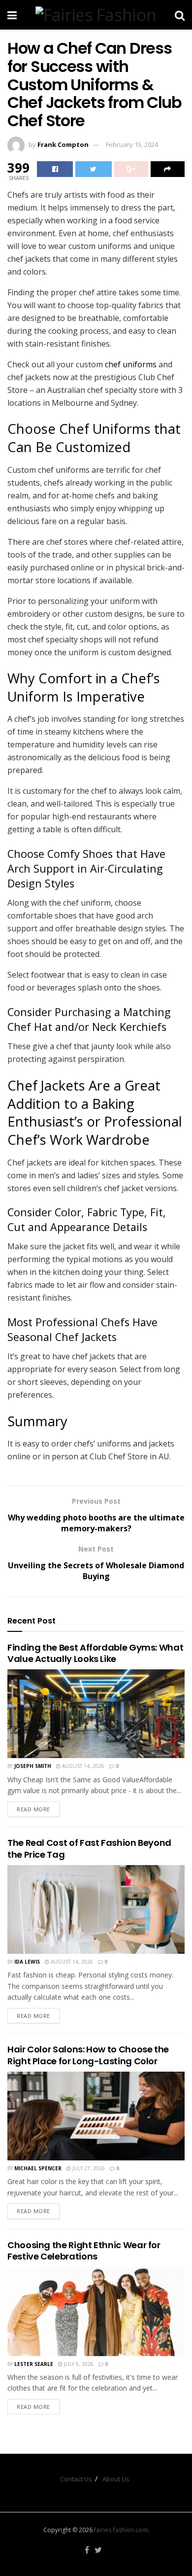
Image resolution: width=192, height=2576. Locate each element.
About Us (116, 2479)
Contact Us (76, 2479)
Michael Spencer (38, 2168)
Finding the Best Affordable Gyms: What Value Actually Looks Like (95, 1653)
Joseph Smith (33, 1766)
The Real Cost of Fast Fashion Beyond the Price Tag (89, 1848)
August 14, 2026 (82, 1766)
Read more (33, 1809)
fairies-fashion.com (121, 2530)
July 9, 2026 (78, 2364)
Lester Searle (34, 2364)
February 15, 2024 (132, 144)
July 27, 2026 (88, 2168)
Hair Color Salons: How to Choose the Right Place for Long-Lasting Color (88, 2055)
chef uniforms (131, 364)
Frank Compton (63, 144)
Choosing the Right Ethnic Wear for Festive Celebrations (84, 2251)
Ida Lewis (27, 1962)
